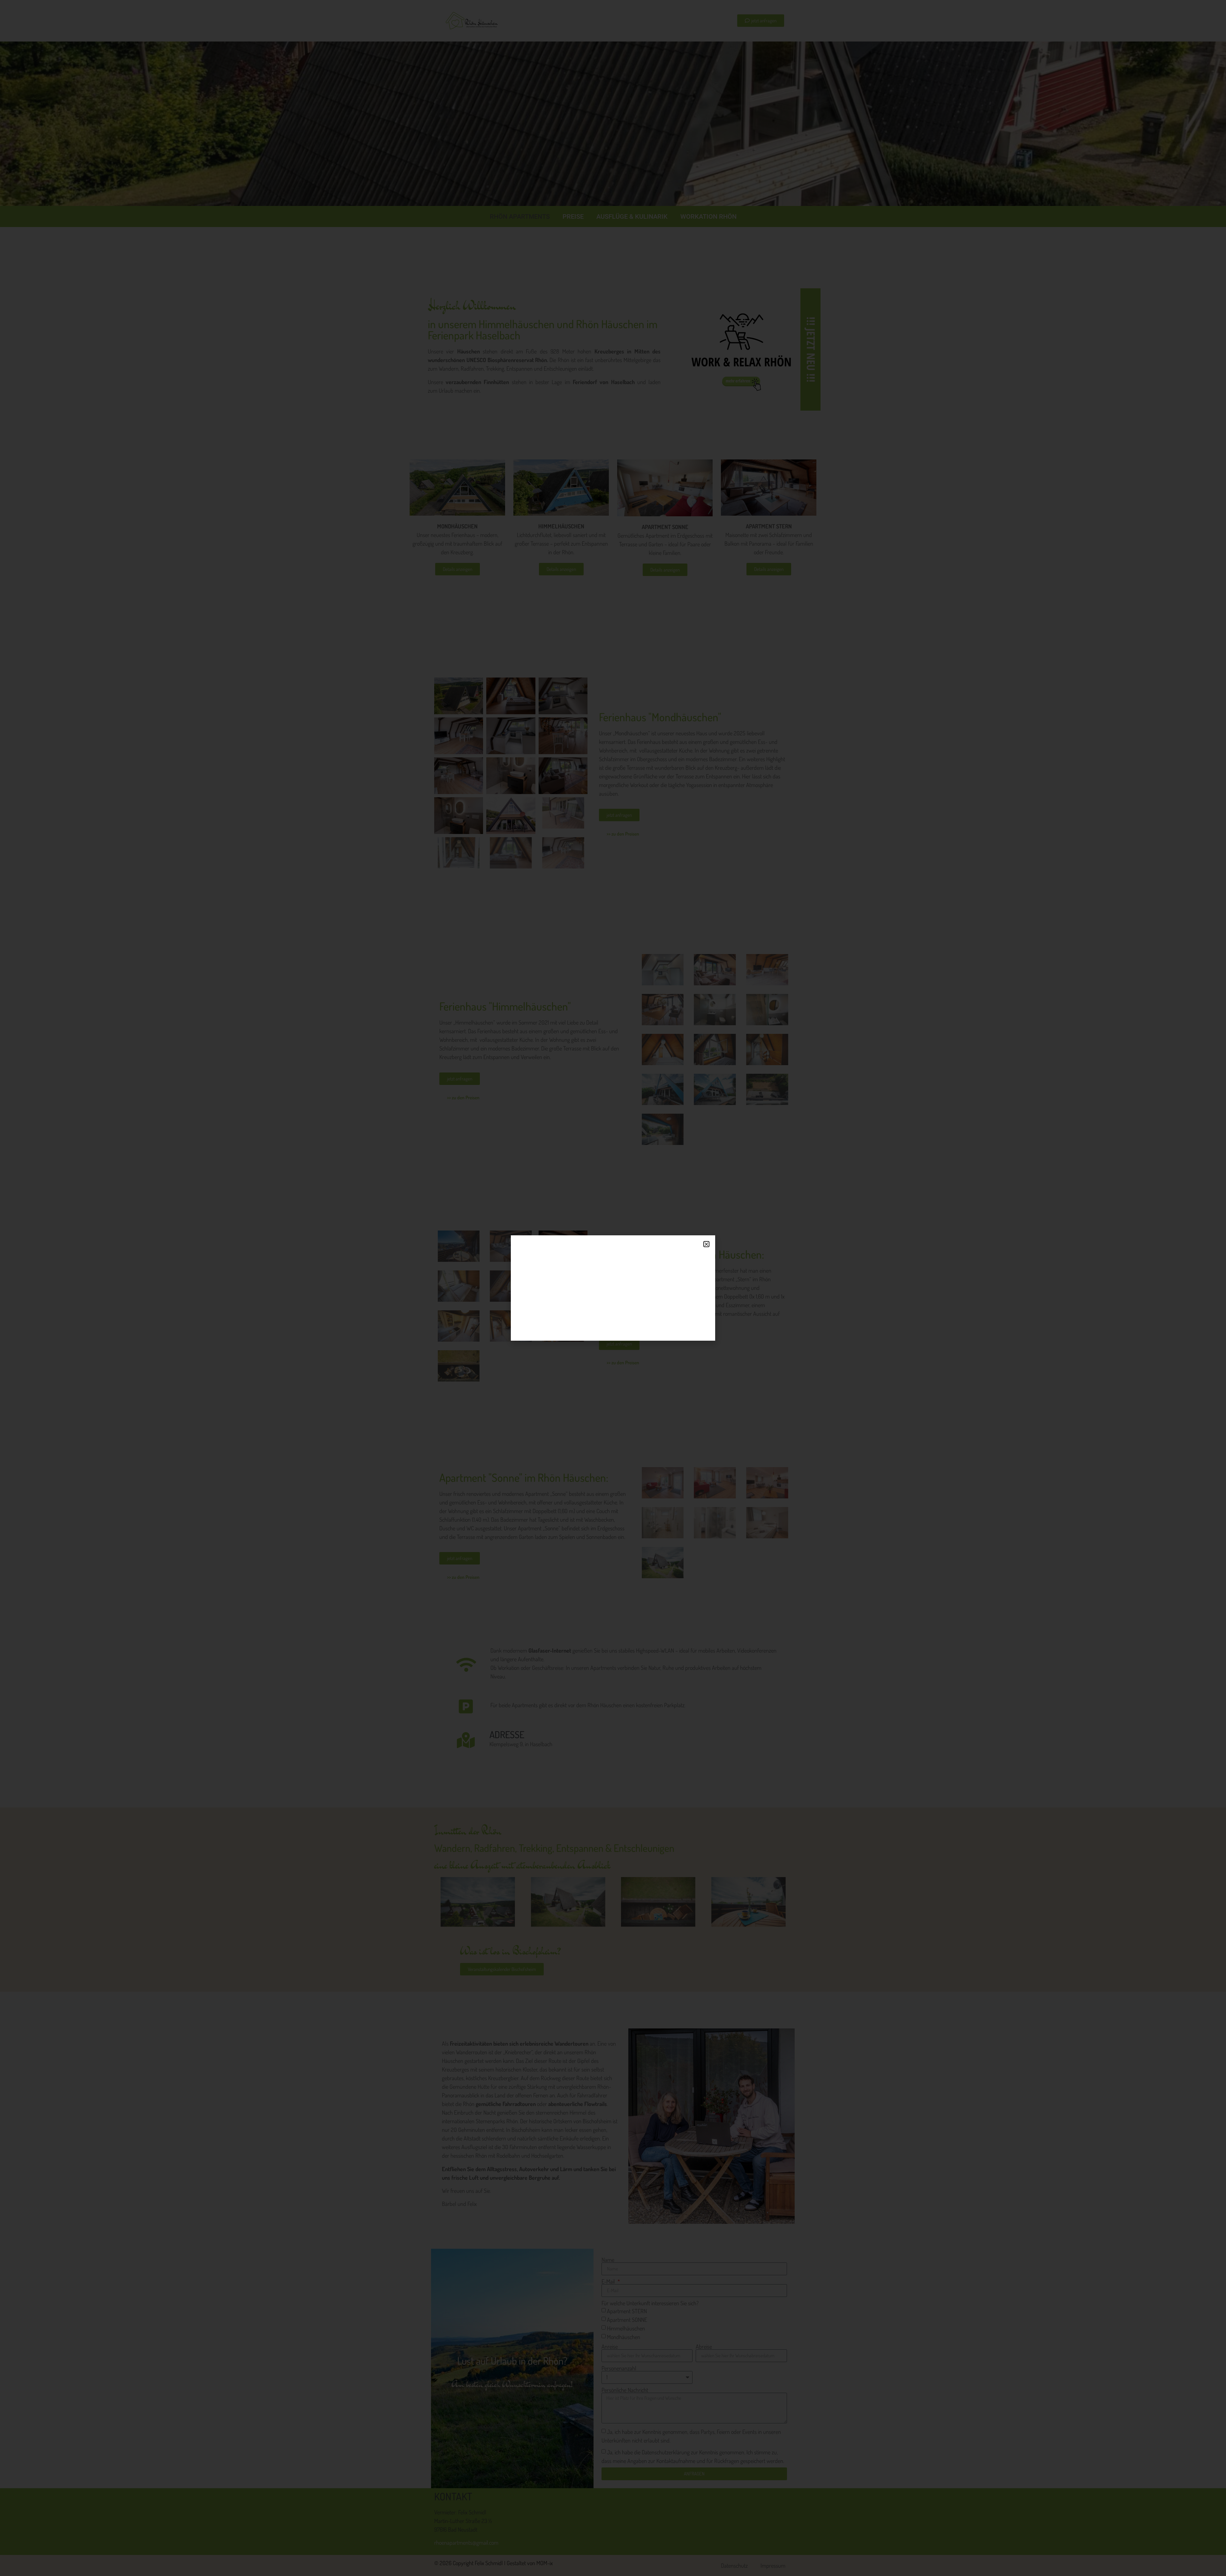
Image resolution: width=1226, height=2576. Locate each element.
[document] (613, 1288)
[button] (706, 1244)
